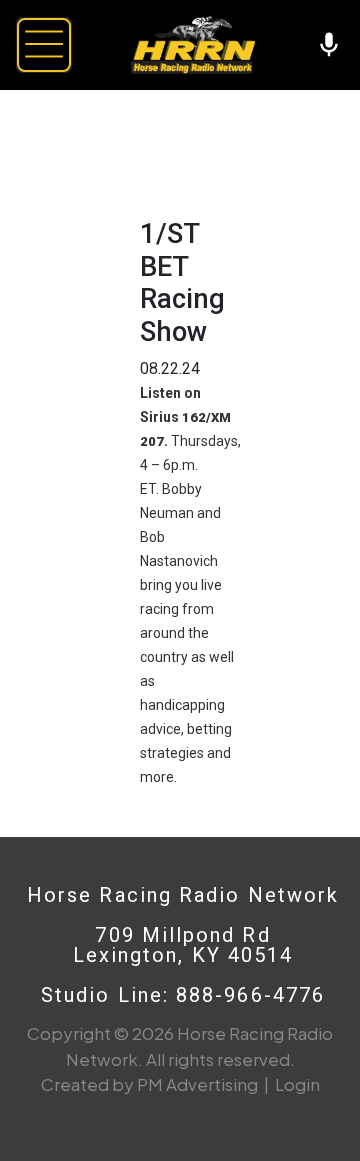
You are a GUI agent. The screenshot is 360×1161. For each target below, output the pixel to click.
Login (297, 1084)
